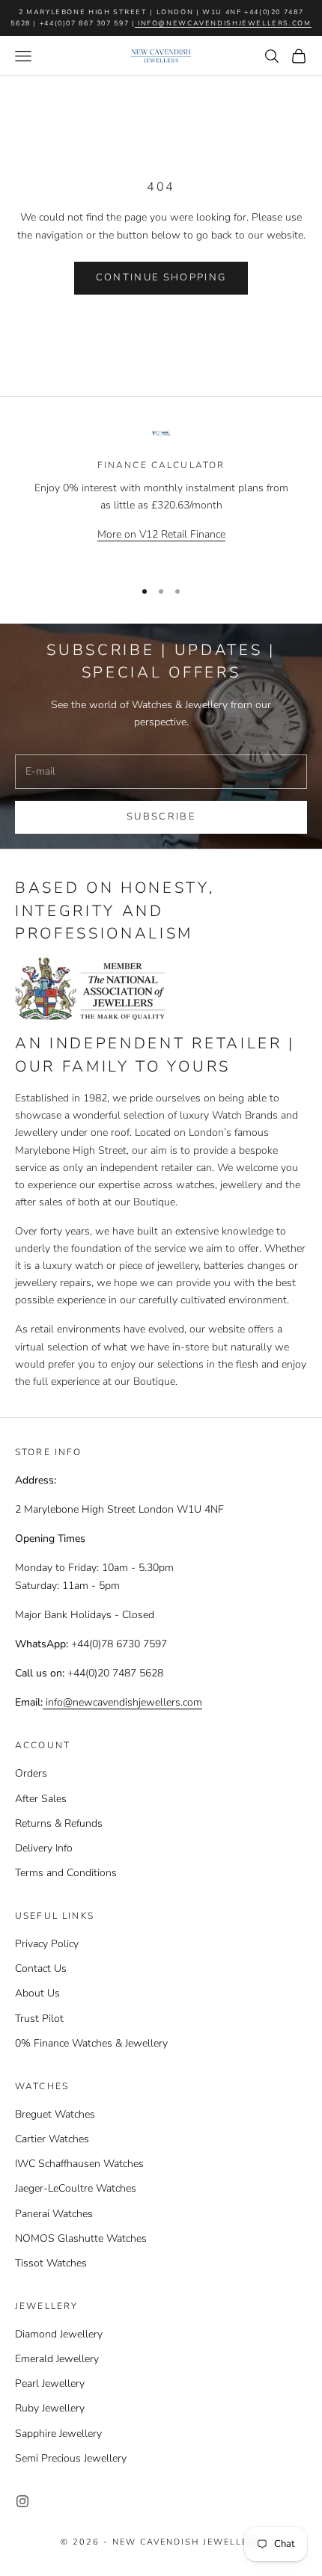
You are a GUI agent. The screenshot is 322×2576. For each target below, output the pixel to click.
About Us (37, 1993)
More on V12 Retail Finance (161, 534)
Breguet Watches (55, 2114)
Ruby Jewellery (50, 2408)
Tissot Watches (51, 2263)
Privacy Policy (47, 1944)
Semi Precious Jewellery (71, 2458)
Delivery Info (44, 1848)
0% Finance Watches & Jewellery (91, 2043)
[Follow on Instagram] (22, 2501)
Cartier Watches (52, 2139)
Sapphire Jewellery (58, 2434)
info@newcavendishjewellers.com (223, 23)
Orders (31, 1773)
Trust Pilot (39, 2019)
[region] (161, 496)
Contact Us (41, 1968)
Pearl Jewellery (50, 2383)
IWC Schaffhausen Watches (79, 2164)
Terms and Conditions (66, 1873)
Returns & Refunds (59, 1823)
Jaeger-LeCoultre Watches (76, 2188)
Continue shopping (161, 277)
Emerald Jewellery (57, 2359)
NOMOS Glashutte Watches (81, 2238)
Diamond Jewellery (59, 2334)
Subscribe (161, 817)
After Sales (41, 1799)
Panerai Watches (54, 2214)
